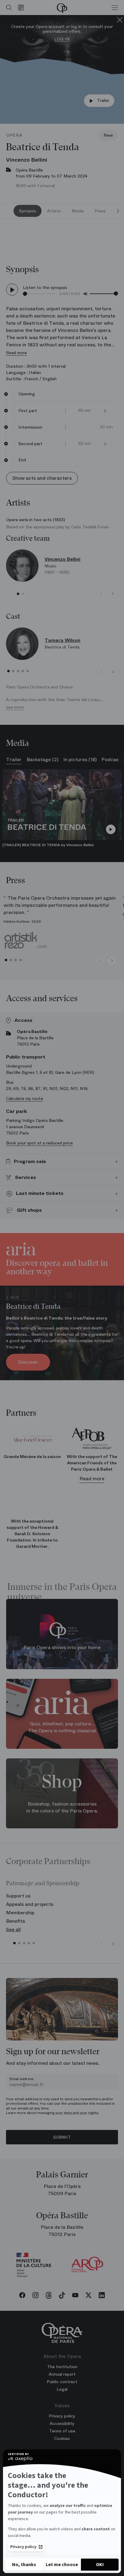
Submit (62, 2137)
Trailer (103, 100)
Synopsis (28, 211)
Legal (62, 2389)
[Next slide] (118, 211)
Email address (22, 2079)
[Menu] (115, 8)
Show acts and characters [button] (42, 478)
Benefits (15, 1921)
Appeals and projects (30, 1904)
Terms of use (62, 2431)
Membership (20, 1913)
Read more (16, 353)
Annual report (62, 2374)
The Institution (62, 2367)
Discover (28, 1362)
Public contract (62, 2382)
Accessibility (62, 2423)
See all (13, 1929)
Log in (62, 39)
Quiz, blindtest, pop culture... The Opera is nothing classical (62, 1727)
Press (100, 211)
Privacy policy (23, 2547)
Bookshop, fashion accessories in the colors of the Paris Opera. (62, 1808)
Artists (54, 211)
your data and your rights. (77, 2113)
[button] (105, 411)
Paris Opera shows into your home (62, 1648)
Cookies (62, 2438)
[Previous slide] (101, 594)
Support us (18, 1896)
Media (78, 211)
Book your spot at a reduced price (39, 1143)
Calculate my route (25, 1098)
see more (15, 707)
